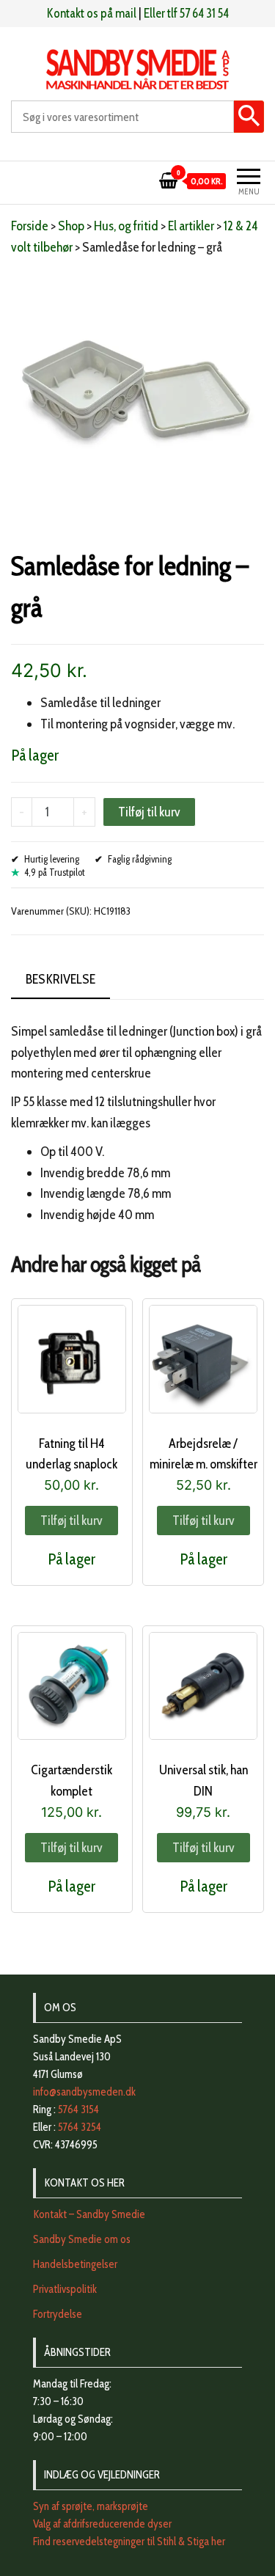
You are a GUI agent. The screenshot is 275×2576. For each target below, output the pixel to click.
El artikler (191, 226)
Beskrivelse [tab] (60, 979)
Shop (71, 226)
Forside (30, 226)
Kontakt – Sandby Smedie (89, 2214)
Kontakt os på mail (92, 13)
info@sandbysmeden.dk (84, 2092)
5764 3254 (80, 2127)
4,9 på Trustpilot (55, 872)
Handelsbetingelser (75, 2264)
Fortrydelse (58, 2314)
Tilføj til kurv (149, 812)
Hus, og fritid (126, 226)
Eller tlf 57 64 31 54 (186, 13)
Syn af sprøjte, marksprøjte (91, 2506)
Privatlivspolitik (65, 2289)
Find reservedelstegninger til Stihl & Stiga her (129, 2542)
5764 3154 (78, 2110)
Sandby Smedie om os (82, 2239)
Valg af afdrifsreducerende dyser (102, 2524)
